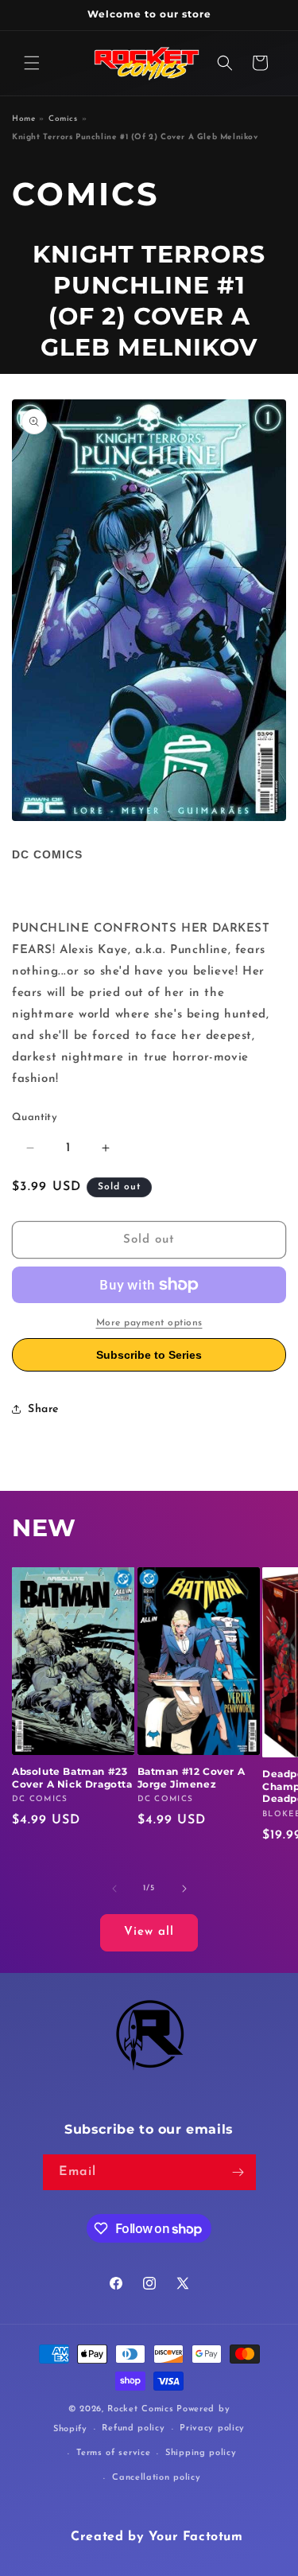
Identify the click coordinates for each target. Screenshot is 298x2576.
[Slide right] (184, 1889)
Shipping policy (201, 2453)
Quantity (35, 1117)
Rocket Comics (140, 2409)
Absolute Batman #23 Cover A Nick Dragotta (72, 1778)
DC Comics (47, 854)
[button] (32, 63)
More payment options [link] (149, 1323)
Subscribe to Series (149, 1355)
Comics (63, 119)
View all (149, 1932)
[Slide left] (114, 1889)
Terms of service (113, 2453)
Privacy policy (212, 2428)
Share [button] (43, 1409)
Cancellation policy (156, 2478)
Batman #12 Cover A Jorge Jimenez (192, 1778)
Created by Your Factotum (157, 2537)
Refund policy (133, 2428)
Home (23, 119)
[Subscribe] (238, 2172)
